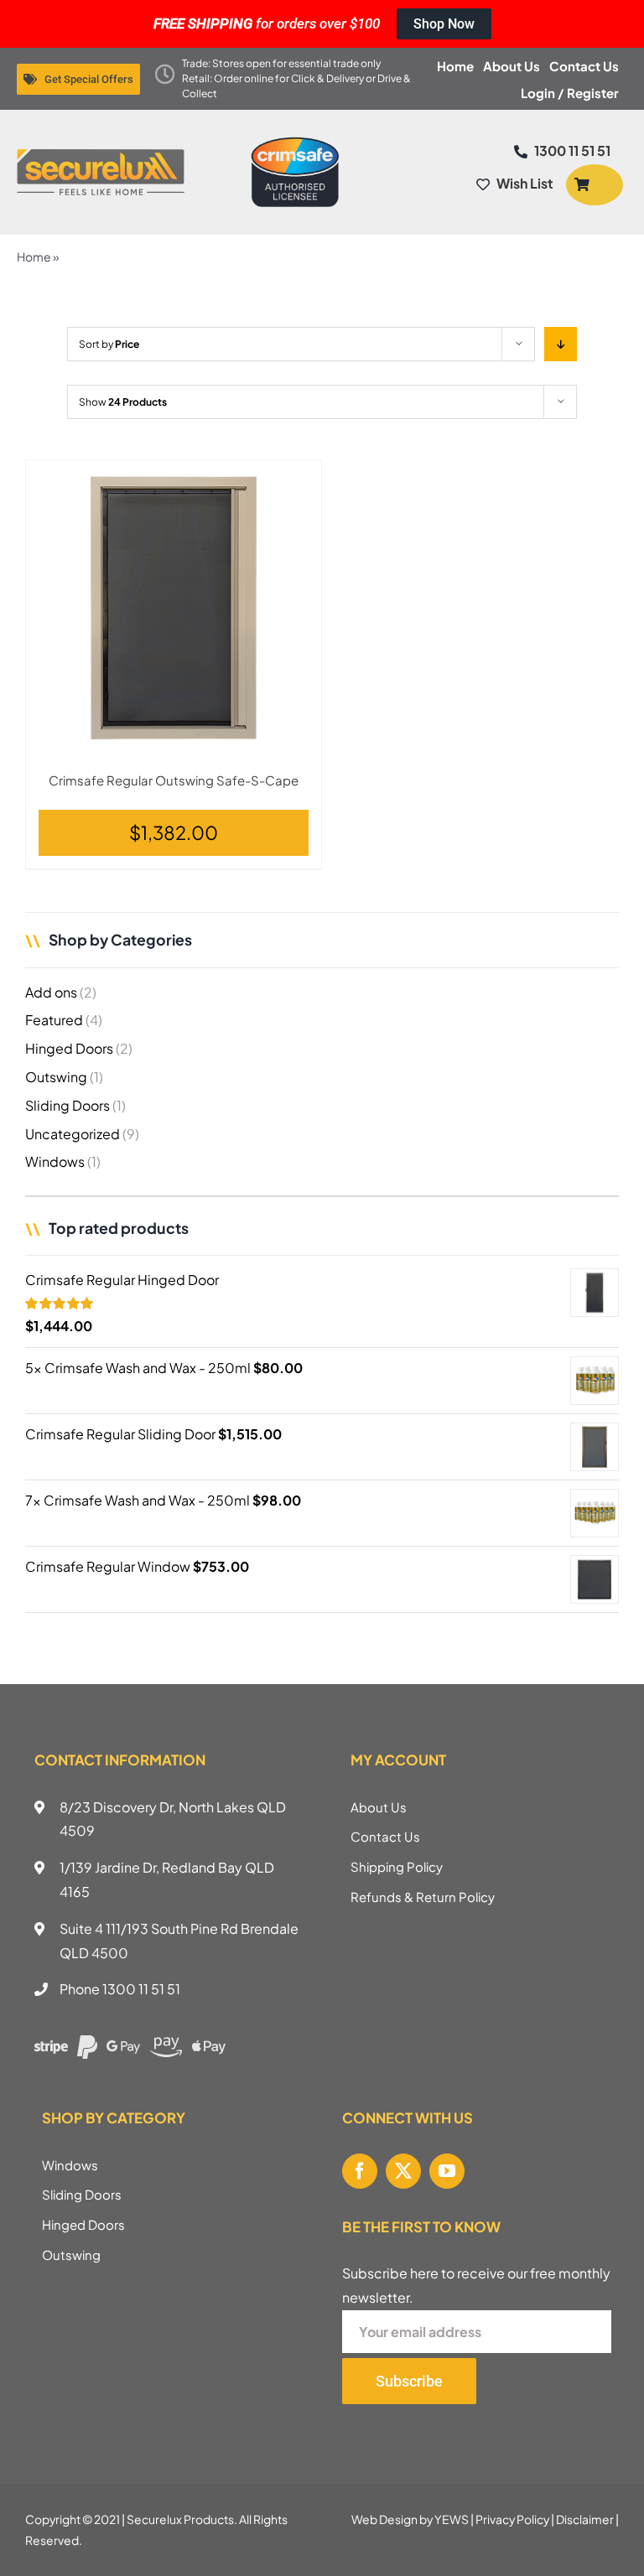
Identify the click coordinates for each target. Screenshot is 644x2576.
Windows (55, 1161)
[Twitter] (403, 2171)
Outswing (56, 1077)
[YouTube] (447, 2171)
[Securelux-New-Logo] (101, 155)
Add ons (51, 992)
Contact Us (385, 1836)
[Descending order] (561, 344)
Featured (54, 1020)
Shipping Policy (397, 1866)
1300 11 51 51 (141, 1989)
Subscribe (409, 2381)
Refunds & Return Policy (423, 1897)
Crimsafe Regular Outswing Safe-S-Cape (174, 780)
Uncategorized (73, 1134)
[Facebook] (360, 2171)
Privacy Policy (512, 2519)
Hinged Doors (69, 1048)
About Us (379, 1807)
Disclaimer (585, 2519)
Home (34, 257)
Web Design (384, 2519)
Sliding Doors (68, 1105)
